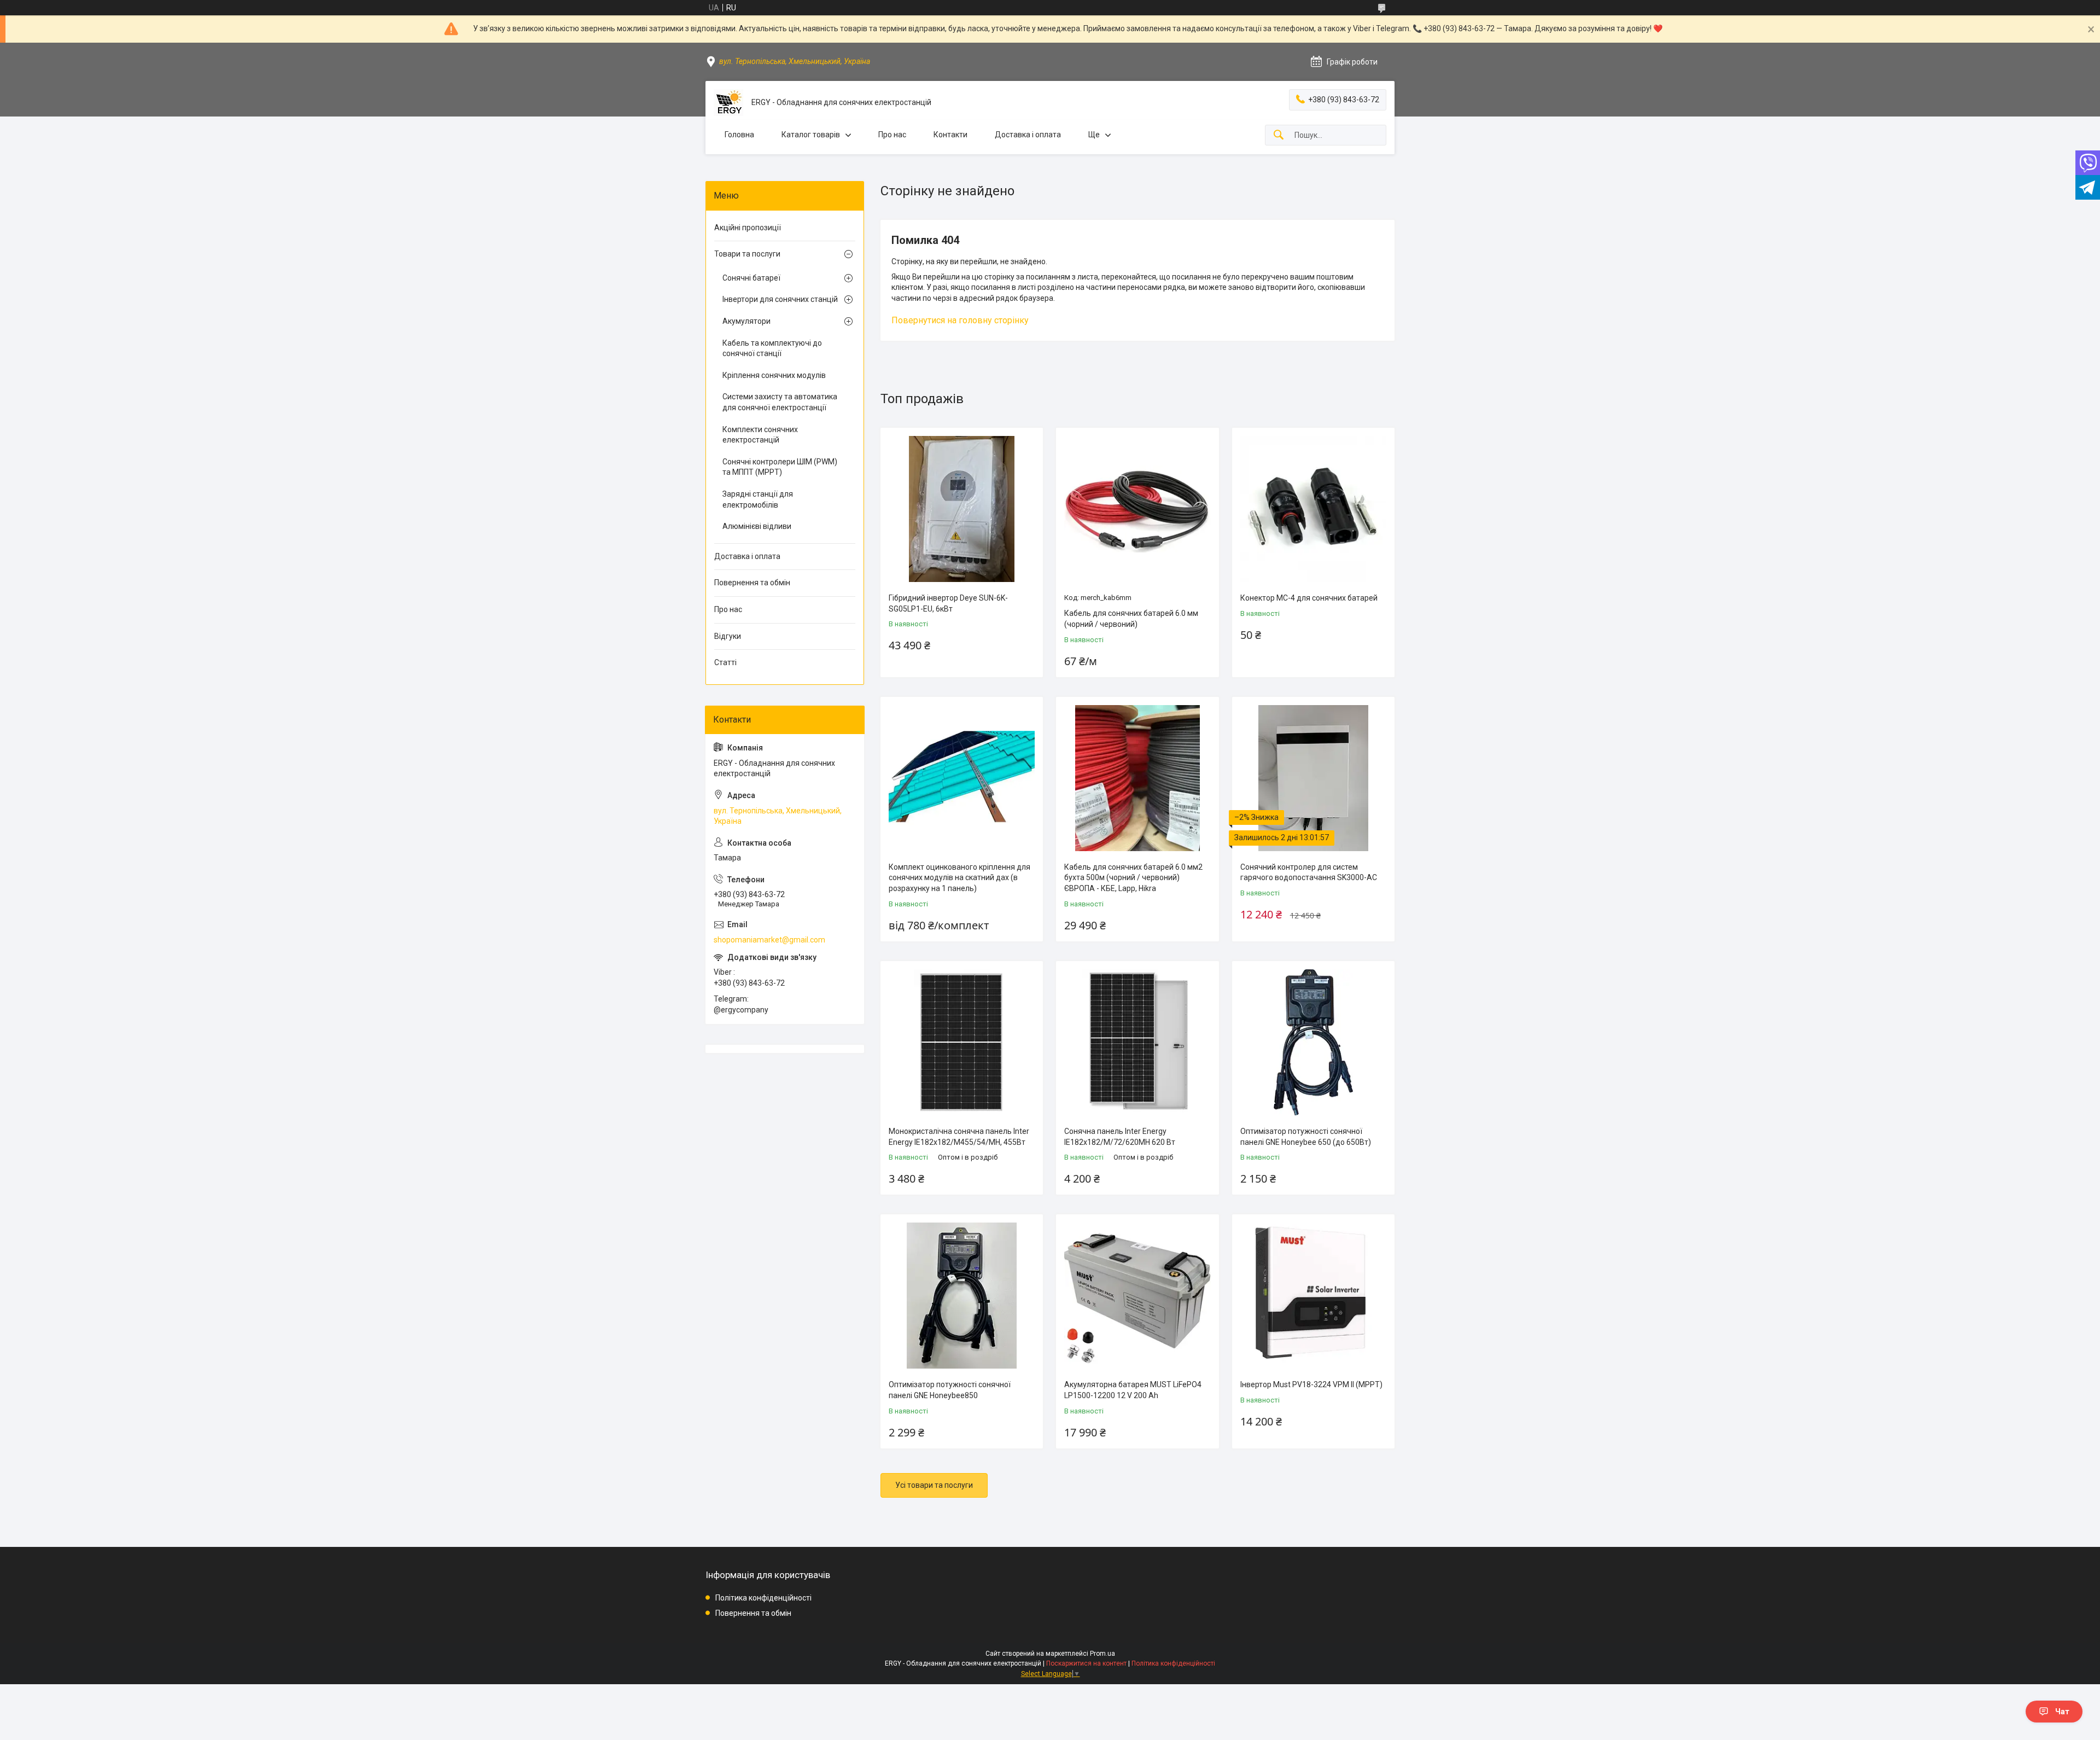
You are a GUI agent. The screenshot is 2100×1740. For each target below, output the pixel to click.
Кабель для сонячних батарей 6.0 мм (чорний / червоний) (1131, 619)
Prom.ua (1102, 1654)
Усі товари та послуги (934, 1485)
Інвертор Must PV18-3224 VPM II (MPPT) (1311, 1384)
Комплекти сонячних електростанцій (760, 435)
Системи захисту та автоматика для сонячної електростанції (780, 402)
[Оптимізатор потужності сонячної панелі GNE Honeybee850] (962, 1296)
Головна (739, 135)
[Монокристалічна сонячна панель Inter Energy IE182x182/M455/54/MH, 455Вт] (962, 1042)
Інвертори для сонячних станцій (780, 299)
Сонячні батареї (751, 278)
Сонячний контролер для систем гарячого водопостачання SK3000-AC (1309, 872)
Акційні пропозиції (748, 228)
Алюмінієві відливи (757, 526)
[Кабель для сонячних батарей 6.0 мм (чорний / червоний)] (1137, 509)
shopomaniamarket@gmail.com (769, 940)
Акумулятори (746, 321)
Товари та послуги (747, 254)
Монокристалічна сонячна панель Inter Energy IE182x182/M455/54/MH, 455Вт (959, 1137)
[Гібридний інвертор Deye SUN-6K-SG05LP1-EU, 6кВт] (962, 509)
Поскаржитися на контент (1086, 1663)
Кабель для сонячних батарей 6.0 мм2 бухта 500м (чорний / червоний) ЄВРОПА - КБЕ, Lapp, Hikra (1133, 878)
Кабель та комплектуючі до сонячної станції (772, 348)
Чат (2062, 1712)
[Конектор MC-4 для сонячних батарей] (1313, 509)
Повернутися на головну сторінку (960, 320)
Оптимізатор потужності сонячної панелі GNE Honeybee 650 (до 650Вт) (1306, 1137)
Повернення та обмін (752, 583)
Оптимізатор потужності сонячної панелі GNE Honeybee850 (950, 1390)
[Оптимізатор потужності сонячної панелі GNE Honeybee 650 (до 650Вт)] (1313, 1042)
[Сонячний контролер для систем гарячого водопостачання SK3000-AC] (1313, 778)
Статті (725, 662)
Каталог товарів (811, 135)
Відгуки (728, 636)
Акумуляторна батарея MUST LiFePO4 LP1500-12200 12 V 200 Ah (1133, 1390)
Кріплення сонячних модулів (774, 375)
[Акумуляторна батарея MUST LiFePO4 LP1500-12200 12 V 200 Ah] (1137, 1296)
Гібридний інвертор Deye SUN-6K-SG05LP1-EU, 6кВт (948, 603)
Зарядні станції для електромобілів (758, 499)
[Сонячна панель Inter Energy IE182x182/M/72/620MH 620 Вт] (1137, 1042)
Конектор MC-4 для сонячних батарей (1309, 598)
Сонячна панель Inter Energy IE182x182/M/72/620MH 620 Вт (1120, 1137)
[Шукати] (1279, 135)
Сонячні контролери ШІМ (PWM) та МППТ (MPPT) (780, 467)
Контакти (950, 135)
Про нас (892, 135)
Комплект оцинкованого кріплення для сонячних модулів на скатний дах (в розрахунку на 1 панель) (959, 878)
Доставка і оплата (1028, 135)
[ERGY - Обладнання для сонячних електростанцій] (728, 103)
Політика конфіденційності (763, 1598)
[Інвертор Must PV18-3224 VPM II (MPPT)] (1313, 1296)
